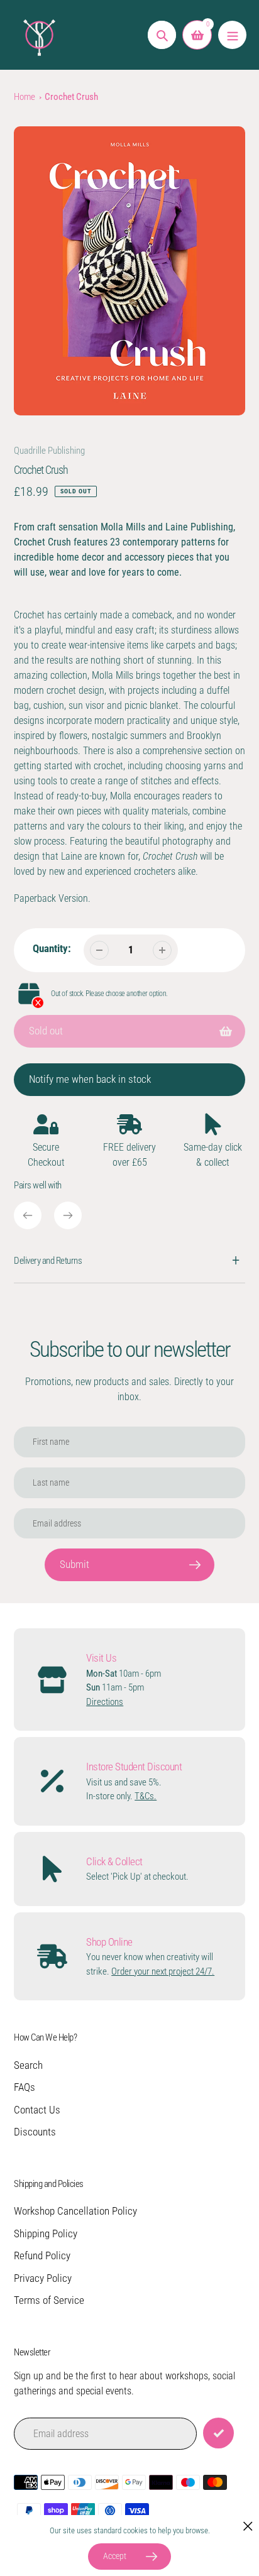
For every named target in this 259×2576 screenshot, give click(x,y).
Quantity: (52, 948)
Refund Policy (42, 2255)
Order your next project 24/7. (163, 1971)
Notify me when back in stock (90, 1079)
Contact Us (37, 2110)
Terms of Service (49, 2300)
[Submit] (218, 2433)
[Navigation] (232, 35)
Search (28, 2065)
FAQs (25, 2087)
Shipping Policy (46, 2233)
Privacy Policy (43, 2278)
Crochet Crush (71, 97)
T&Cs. (146, 1796)
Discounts (35, 2132)
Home (25, 97)
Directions (105, 1702)
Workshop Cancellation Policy (75, 2211)
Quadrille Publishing (49, 451)
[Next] (68, 1215)
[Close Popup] (248, 2526)
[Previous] (28, 1215)
